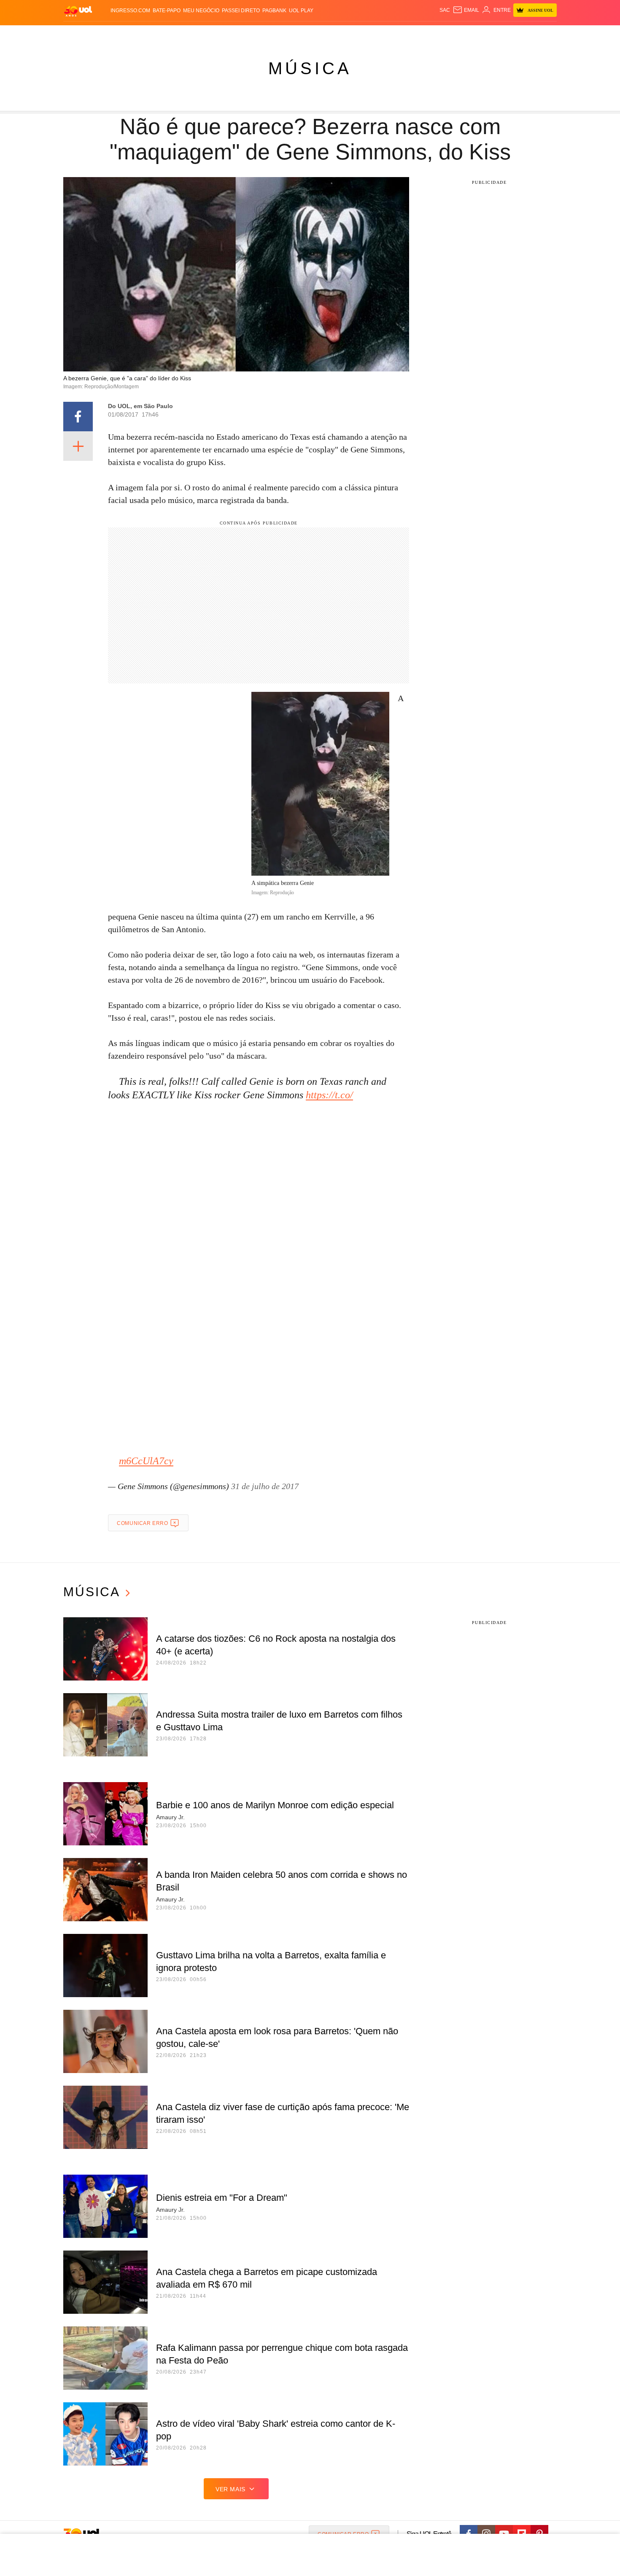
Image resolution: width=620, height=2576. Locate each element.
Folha (268, 34)
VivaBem (374, 34)
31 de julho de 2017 (265, 1486)
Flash (106, 34)
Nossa (461, 34)
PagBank (274, 11)
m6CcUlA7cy (146, 1461)
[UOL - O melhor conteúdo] (78, 11)
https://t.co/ (329, 1095)
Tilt (394, 34)
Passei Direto (241, 11)
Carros (214, 34)
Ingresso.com (130, 11)
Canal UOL (433, 34)
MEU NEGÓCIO (201, 11)
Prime (492, 34)
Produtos (80, 34)
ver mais (230, 2489)
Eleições (131, 34)
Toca (509, 34)
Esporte (292, 34)
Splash (319, 34)
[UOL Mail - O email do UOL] (466, 10)
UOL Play (301, 11)
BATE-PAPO (167, 11)
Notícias (160, 34)
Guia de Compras (546, 34)
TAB (477, 34)
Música (310, 68)
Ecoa (408, 34)
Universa (345, 34)
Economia (243, 34)
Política (188, 34)
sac (445, 10)
